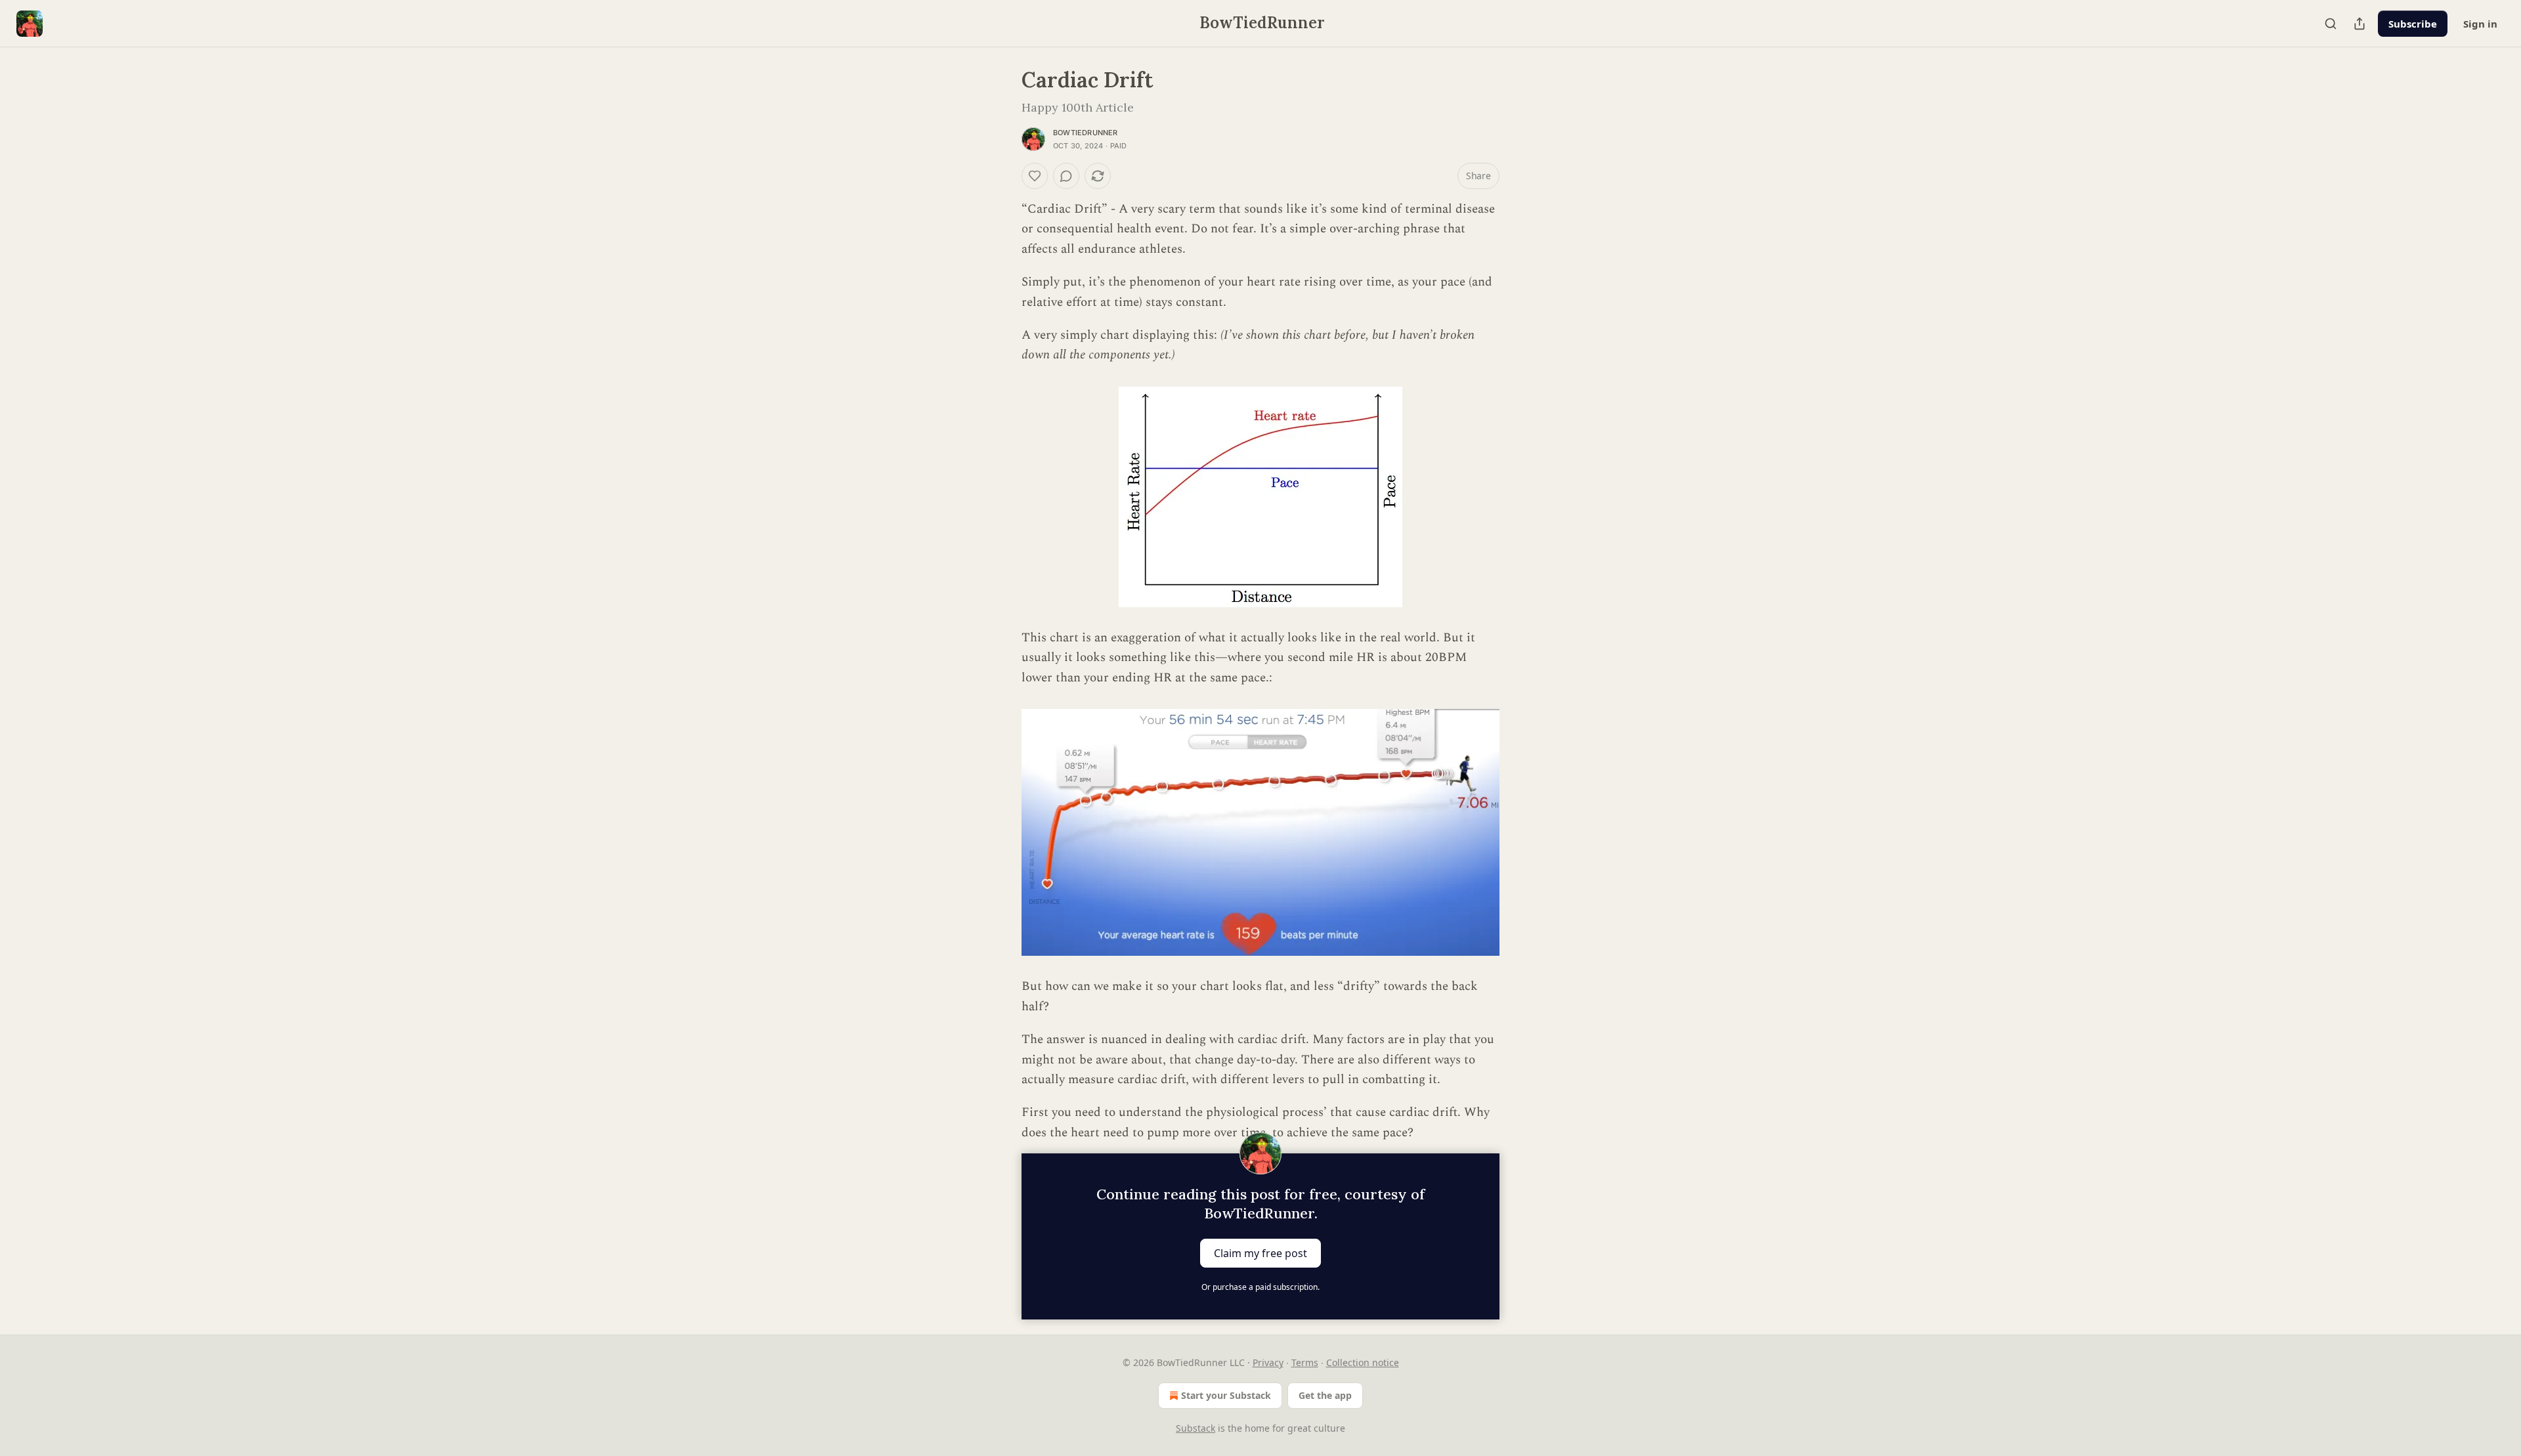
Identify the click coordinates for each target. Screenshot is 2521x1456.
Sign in (2480, 24)
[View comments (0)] (1066, 176)
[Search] (2331, 24)
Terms (1305, 1362)
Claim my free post (1260, 1253)
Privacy (1268, 1362)
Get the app (1325, 1395)
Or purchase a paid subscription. (1260, 1287)
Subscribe (2413, 24)
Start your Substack (1226, 1395)
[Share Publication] (2359, 24)
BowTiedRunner (1086, 133)
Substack (1196, 1428)
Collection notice (1363, 1362)
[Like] (1035, 176)
